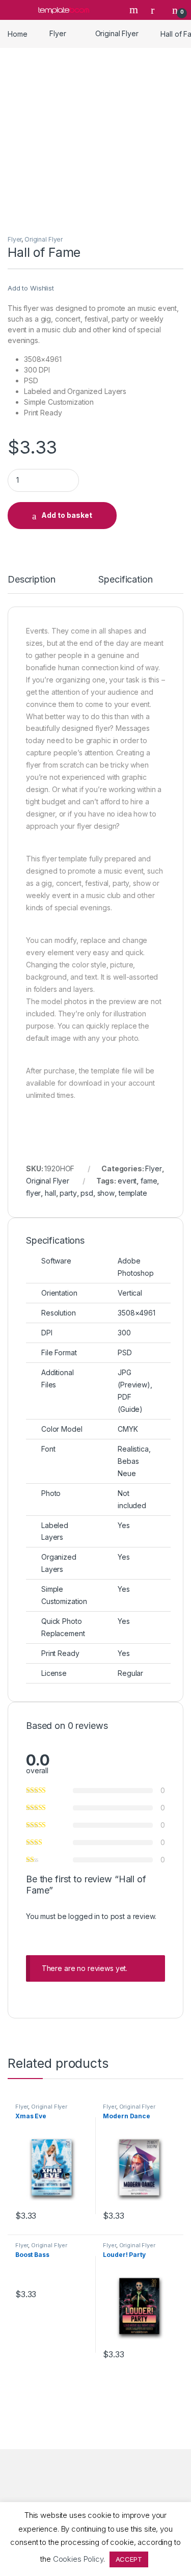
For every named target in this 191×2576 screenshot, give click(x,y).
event (127, 1181)
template (133, 1193)
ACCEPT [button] (129, 2559)
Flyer (58, 33)
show (106, 1193)
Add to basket (67, 515)
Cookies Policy (78, 2559)
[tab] (31, 584)
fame (149, 1181)
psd (87, 1193)
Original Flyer (117, 33)
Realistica (133, 1449)
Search (135, 10)
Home (17, 33)
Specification (125, 580)
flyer (33, 1193)
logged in (84, 1916)
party (68, 1193)
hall (50, 1193)
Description (31, 580)
